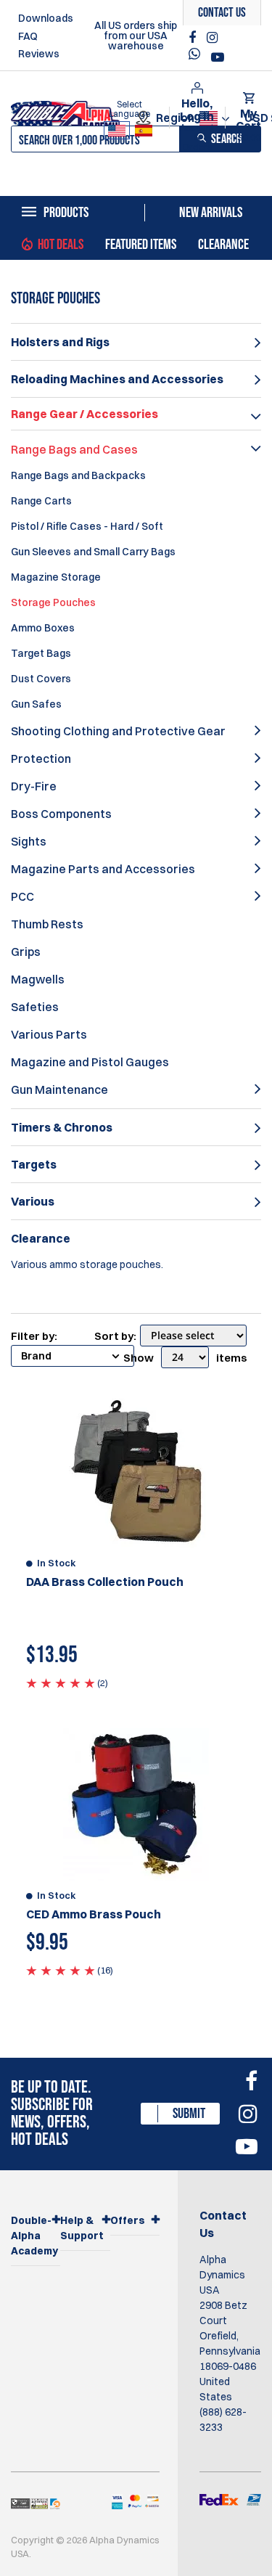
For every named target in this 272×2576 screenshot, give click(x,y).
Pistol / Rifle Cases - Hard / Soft (87, 526)
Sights (29, 841)
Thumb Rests (47, 924)
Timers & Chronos (62, 1127)
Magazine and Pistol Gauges (90, 1062)
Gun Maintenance (59, 1089)
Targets (34, 1164)
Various (33, 1201)
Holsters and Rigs (60, 342)
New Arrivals (211, 213)
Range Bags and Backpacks (78, 475)
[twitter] (198, 58)
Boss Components (61, 814)
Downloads (46, 18)
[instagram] (212, 38)
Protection (41, 759)
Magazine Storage (56, 577)
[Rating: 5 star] (61, 1682)
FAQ (28, 36)
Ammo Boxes (43, 628)
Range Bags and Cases (74, 449)
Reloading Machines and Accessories (117, 379)
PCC (22, 896)
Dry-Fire (34, 786)
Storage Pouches (53, 602)
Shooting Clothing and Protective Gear (118, 731)
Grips (26, 952)
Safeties (35, 1007)
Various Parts (49, 1034)
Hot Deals (61, 245)
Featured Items (141, 245)
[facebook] (194, 38)
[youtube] (218, 57)
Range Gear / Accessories (85, 414)
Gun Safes (36, 704)
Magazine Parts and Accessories (103, 869)
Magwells (38, 979)
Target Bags (41, 653)
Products (66, 213)
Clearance (223, 245)
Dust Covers (41, 679)
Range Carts (41, 501)
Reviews (39, 54)
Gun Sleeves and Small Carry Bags (93, 552)
